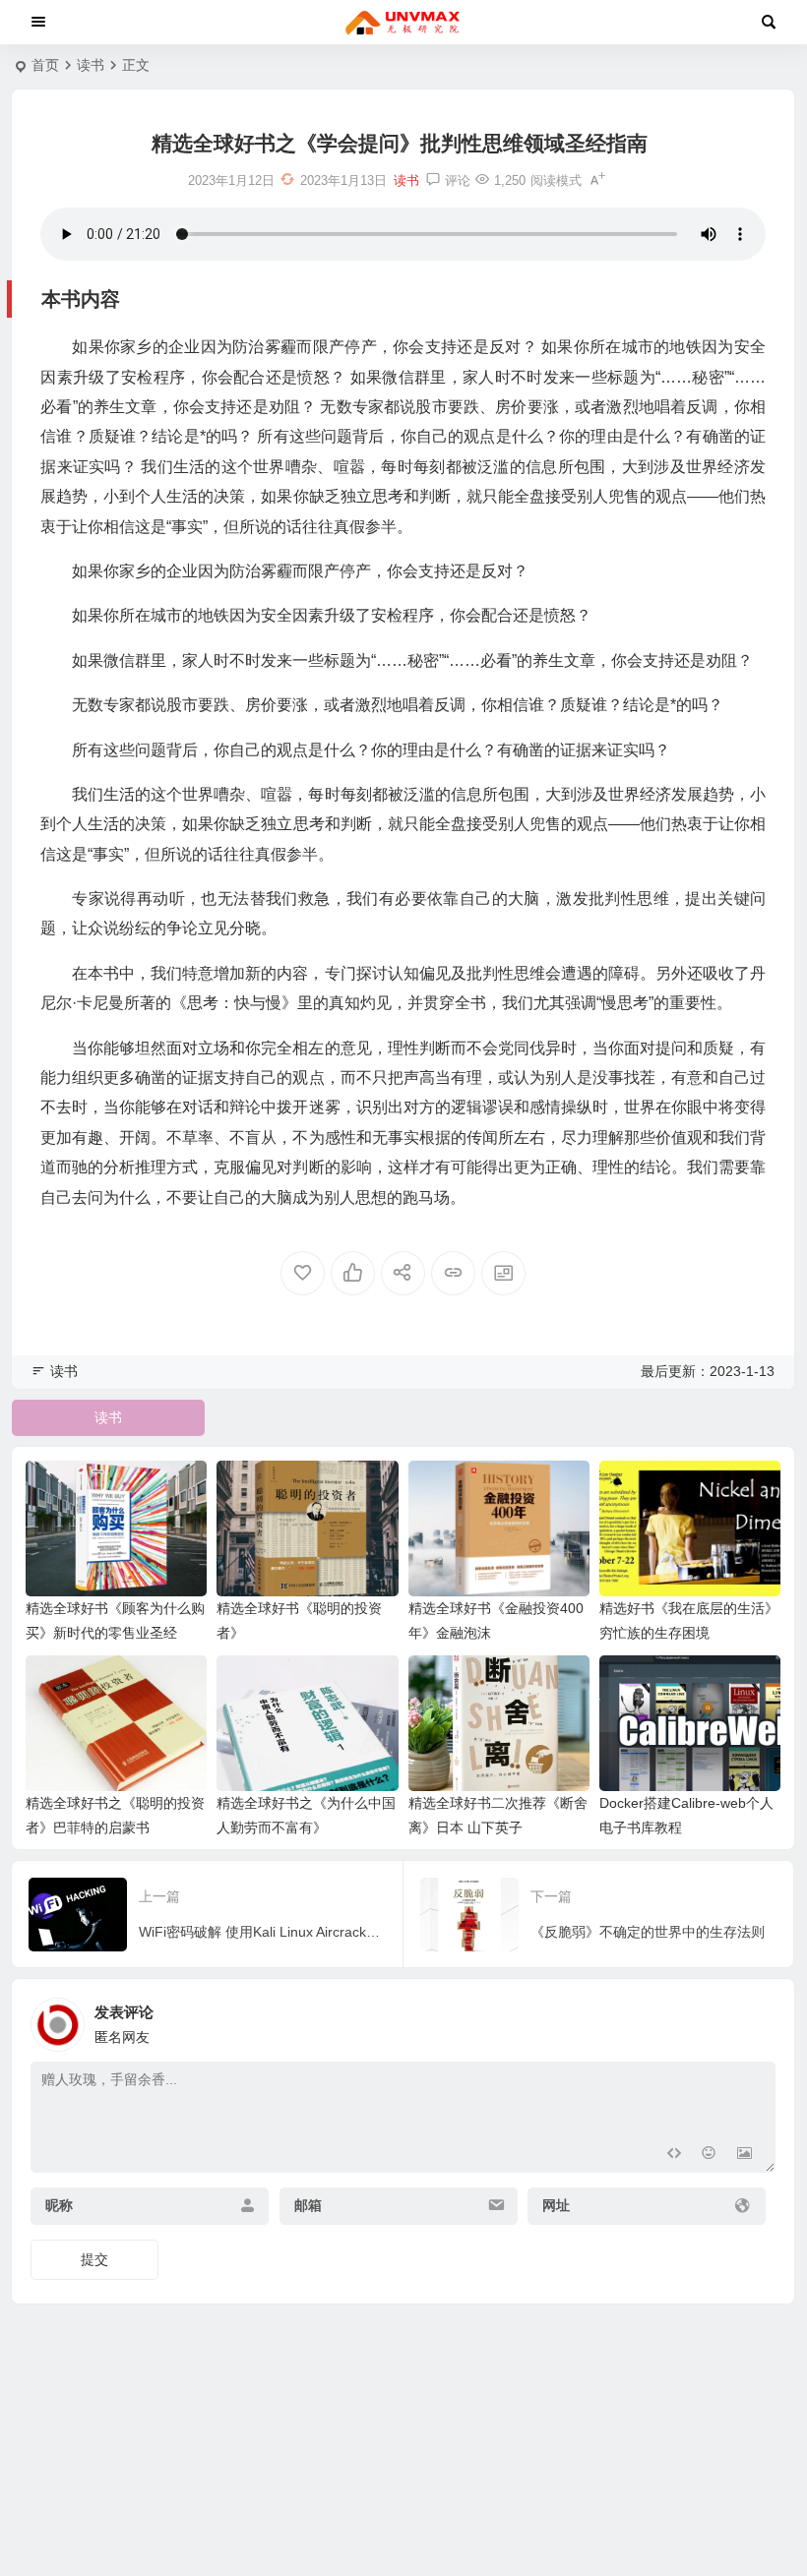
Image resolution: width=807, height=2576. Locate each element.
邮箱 (308, 2205)
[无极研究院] (403, 23)
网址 (556, 2205)
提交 (94, 2259)
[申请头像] (756, 2019)
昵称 (59, 2205)
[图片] (745, 2156)
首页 (45, 65)
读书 (91, 65)
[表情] (709, 2156)
